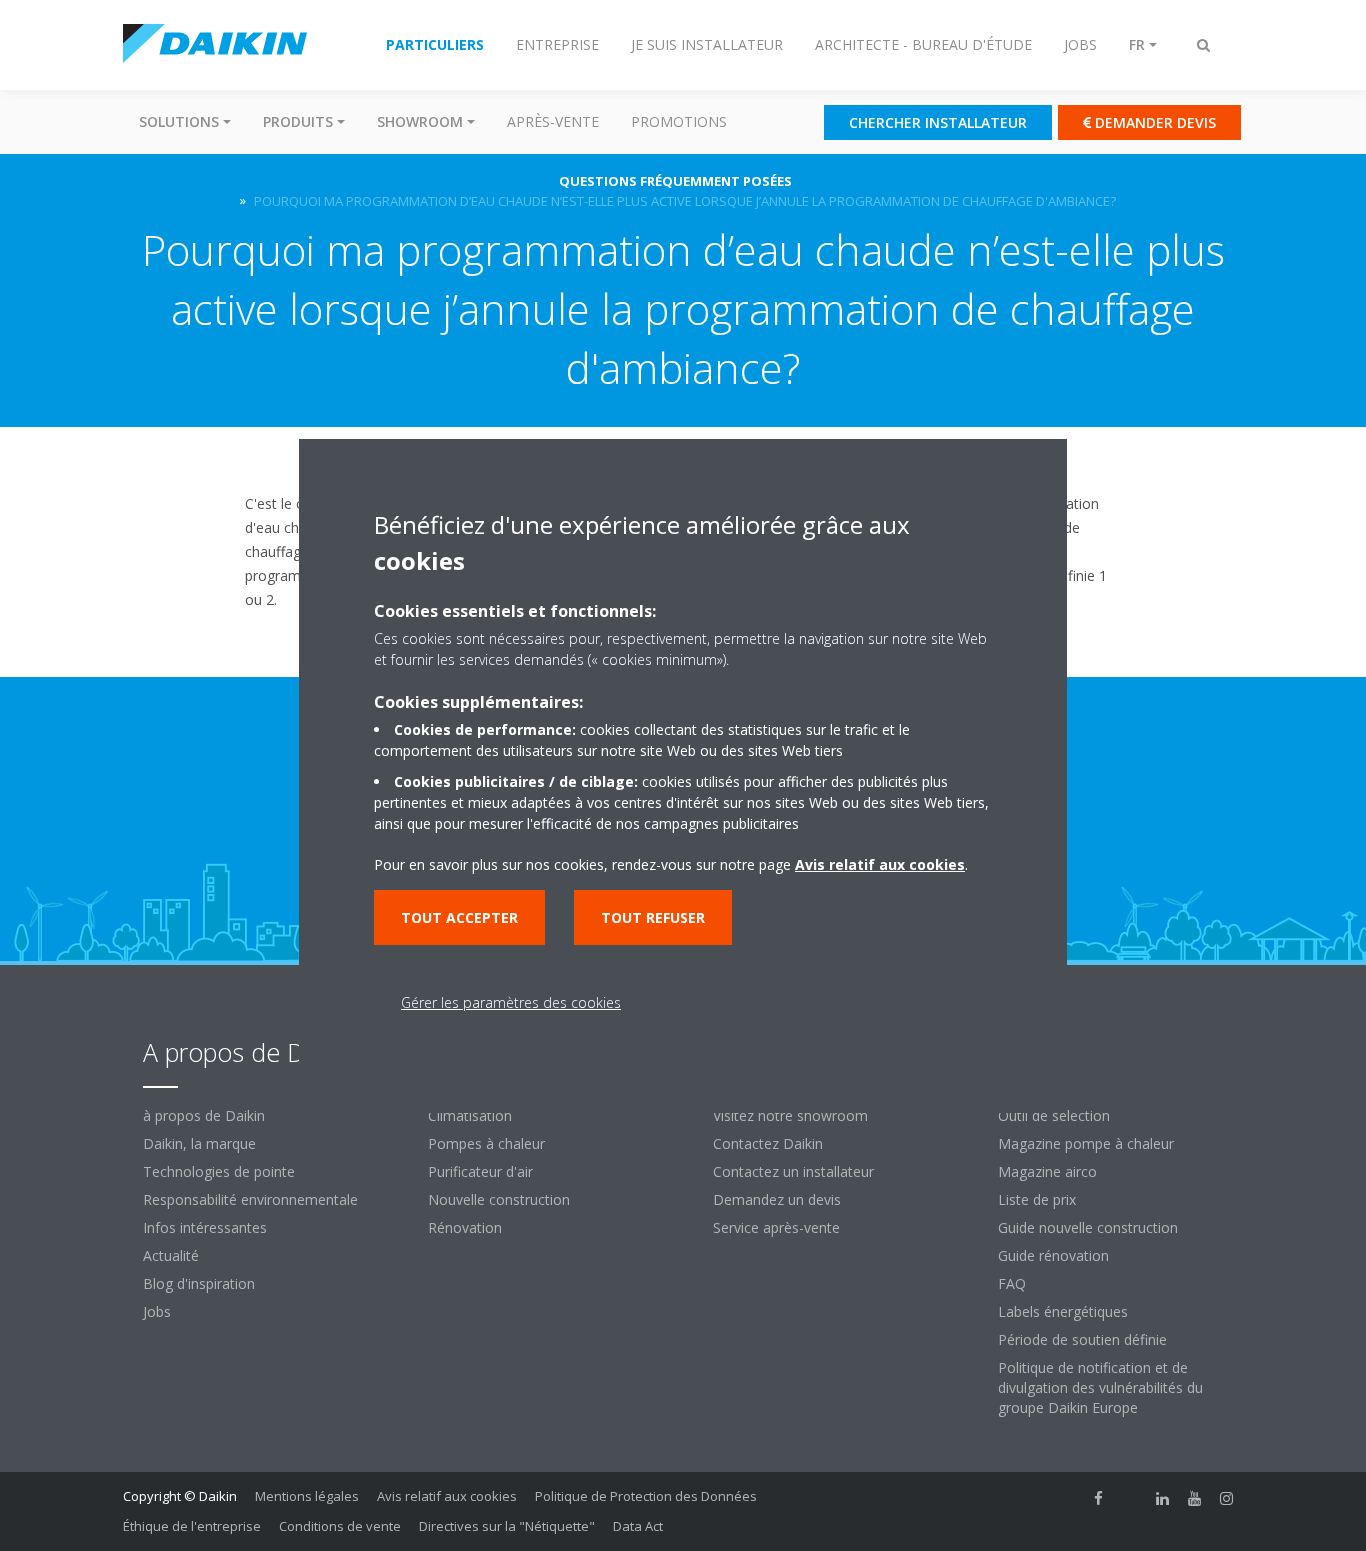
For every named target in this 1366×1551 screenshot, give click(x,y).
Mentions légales (307, 1496)
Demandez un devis (777, 1199)
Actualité (171, 1255)
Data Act (638, 1526)
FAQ (1012, 1283)
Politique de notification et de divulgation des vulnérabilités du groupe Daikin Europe (1100, 1387)
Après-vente (553, 121)
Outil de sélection (1054, 1115)
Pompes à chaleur (486, 1143)
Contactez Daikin (768, 1143)
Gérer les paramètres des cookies (511, 1002)
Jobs (157, 1311)
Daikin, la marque (199, 1143)
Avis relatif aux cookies (447, 1496)
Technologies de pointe (219, 1171)
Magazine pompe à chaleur (1086, 1143)
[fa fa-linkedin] (1163, 1498)
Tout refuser (653, 917)
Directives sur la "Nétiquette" (507, 1526)
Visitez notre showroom (790, 1115)
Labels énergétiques (1063, 1311)
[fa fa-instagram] (1227, 1498)
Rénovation (465, 1227)
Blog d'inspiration (199, 1283)
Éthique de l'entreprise (192, 1526)
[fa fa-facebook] (1099, 1498)
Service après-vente (776, 1227)
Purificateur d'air (480, 1171)
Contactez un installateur (793, 1171)
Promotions (679, 121)
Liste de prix (1037, 1199)
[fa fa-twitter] (1131, 1498)
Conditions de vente (340, 1526)
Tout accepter (459, 917)
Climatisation (470, 1115)
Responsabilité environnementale (250, 1199)
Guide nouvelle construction (1088, 1227)
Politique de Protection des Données (646, 1496)
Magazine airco (1047, 1171)
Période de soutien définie (1082, 1339)
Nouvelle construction (499, 1199)
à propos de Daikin (204, 1115)
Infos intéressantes (205, 1227)
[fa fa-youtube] (1195, 1498)
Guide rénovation (1053, 1255)
